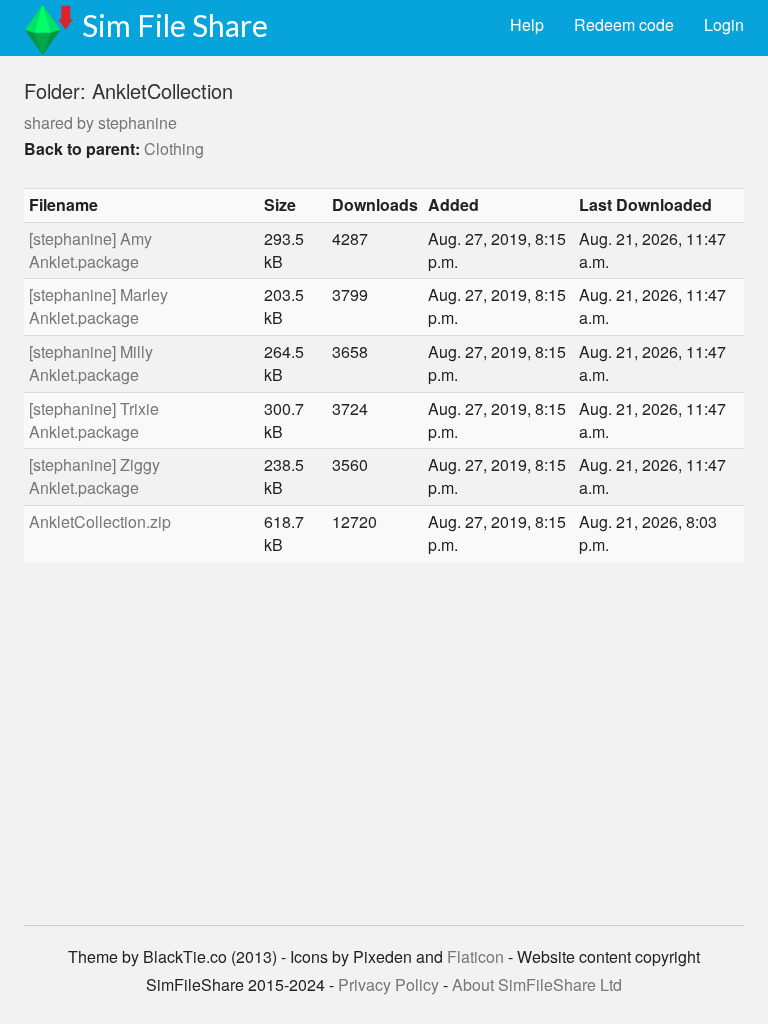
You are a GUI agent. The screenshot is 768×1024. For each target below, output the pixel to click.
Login (724, 24)
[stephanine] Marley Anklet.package (98, 306)
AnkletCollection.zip (100, 521)
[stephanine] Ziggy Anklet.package (94, 476)
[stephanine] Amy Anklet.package (90, 250)
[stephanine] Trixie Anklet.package (94, 420)
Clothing (174, 148)
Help (527, 24)
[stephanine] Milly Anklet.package (91, 363)
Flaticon (475, 956)
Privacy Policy (388, 984)
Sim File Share (175, 25)
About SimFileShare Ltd (537, 984)
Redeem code (624, 24)
